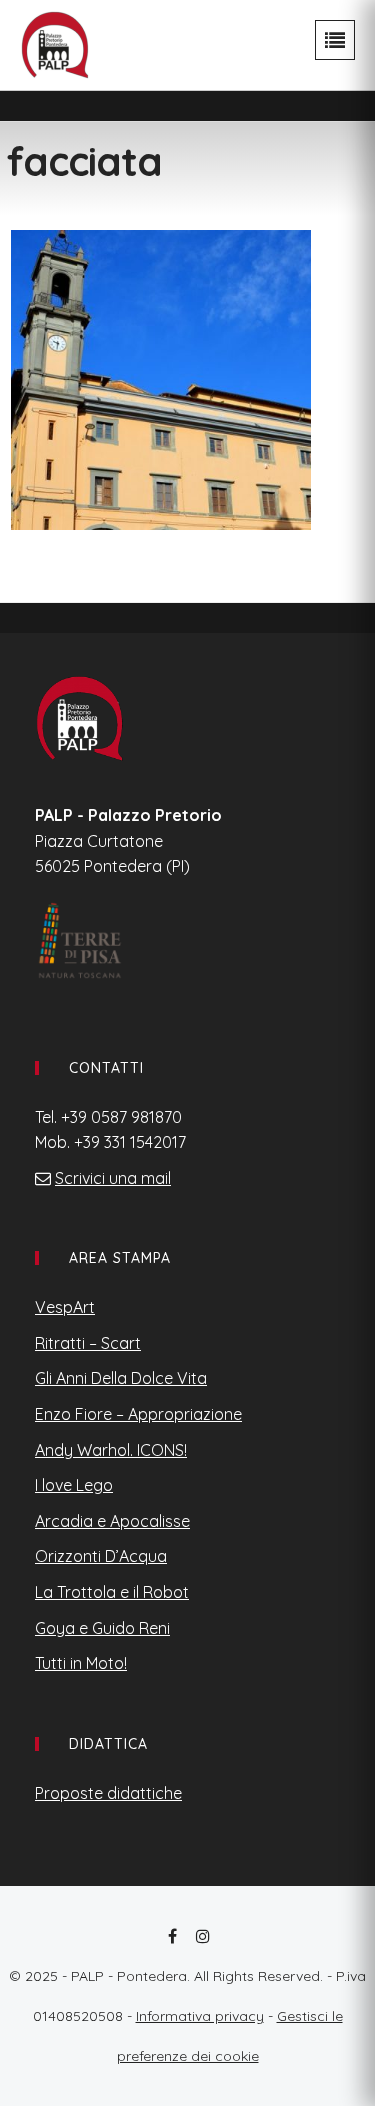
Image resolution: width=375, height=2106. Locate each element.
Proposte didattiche (108, 1793)
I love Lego (74, 1485)
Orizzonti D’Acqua (101, 1556)
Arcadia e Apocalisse (112, 1521)
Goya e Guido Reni (102, 1628)
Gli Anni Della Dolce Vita (121, 1378)
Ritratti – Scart (88, 1343)
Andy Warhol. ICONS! (111, 1450)
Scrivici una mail (113, 1178)
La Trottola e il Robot (112, 1592)
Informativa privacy (200, 2016)
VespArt (65, 1307)
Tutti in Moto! (81, 1663)
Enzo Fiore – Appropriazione (138, 1414)
